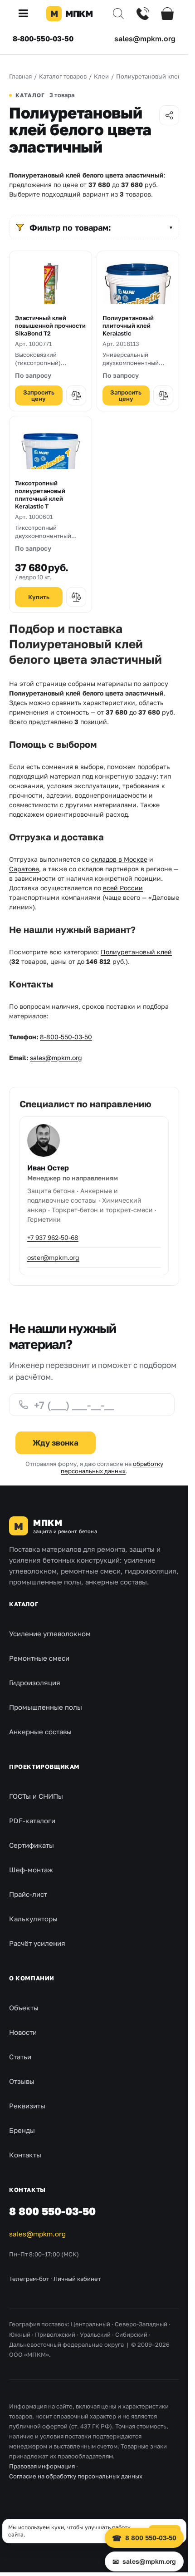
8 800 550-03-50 (52, 2211)
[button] (27, 14)
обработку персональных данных (112, 1467)
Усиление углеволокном (50, 1633)
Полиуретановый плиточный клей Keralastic (128, 326)
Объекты (24, 2008)
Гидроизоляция (35, 1683)
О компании (32, 1978)
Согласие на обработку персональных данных (76, 2476)
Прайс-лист (28, 1894)
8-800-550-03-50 (43, 39)
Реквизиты (27, 2106)
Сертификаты (32, 1845)
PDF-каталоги (32, 1821)
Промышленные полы (46, 1707)
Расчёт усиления (37, 1943)
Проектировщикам (44, 1767)
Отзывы (22, 2081)
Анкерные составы (40, 1732)
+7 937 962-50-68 (53, 1237)
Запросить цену (39, 395)
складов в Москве (119, 859)
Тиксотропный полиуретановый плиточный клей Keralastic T (40, 495)
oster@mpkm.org (53, 1257)
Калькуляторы (33, 1919)
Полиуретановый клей (136, 952)
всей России (123, 888)
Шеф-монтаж (31, 1870)
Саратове (24, 869)
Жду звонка (56, 1443)
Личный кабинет (77, 2279)
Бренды (22, 2130)
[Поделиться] (169, 115)
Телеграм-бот (29, 2279)
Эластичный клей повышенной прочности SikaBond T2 (50, 326)
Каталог (24, 1604)
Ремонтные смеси (39, 1658)
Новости (23, 2032)
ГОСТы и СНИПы (36, 1796)
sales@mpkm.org (145, 39)
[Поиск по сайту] (118, 14)
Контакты (25, 2155)
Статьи (20, 2057)
